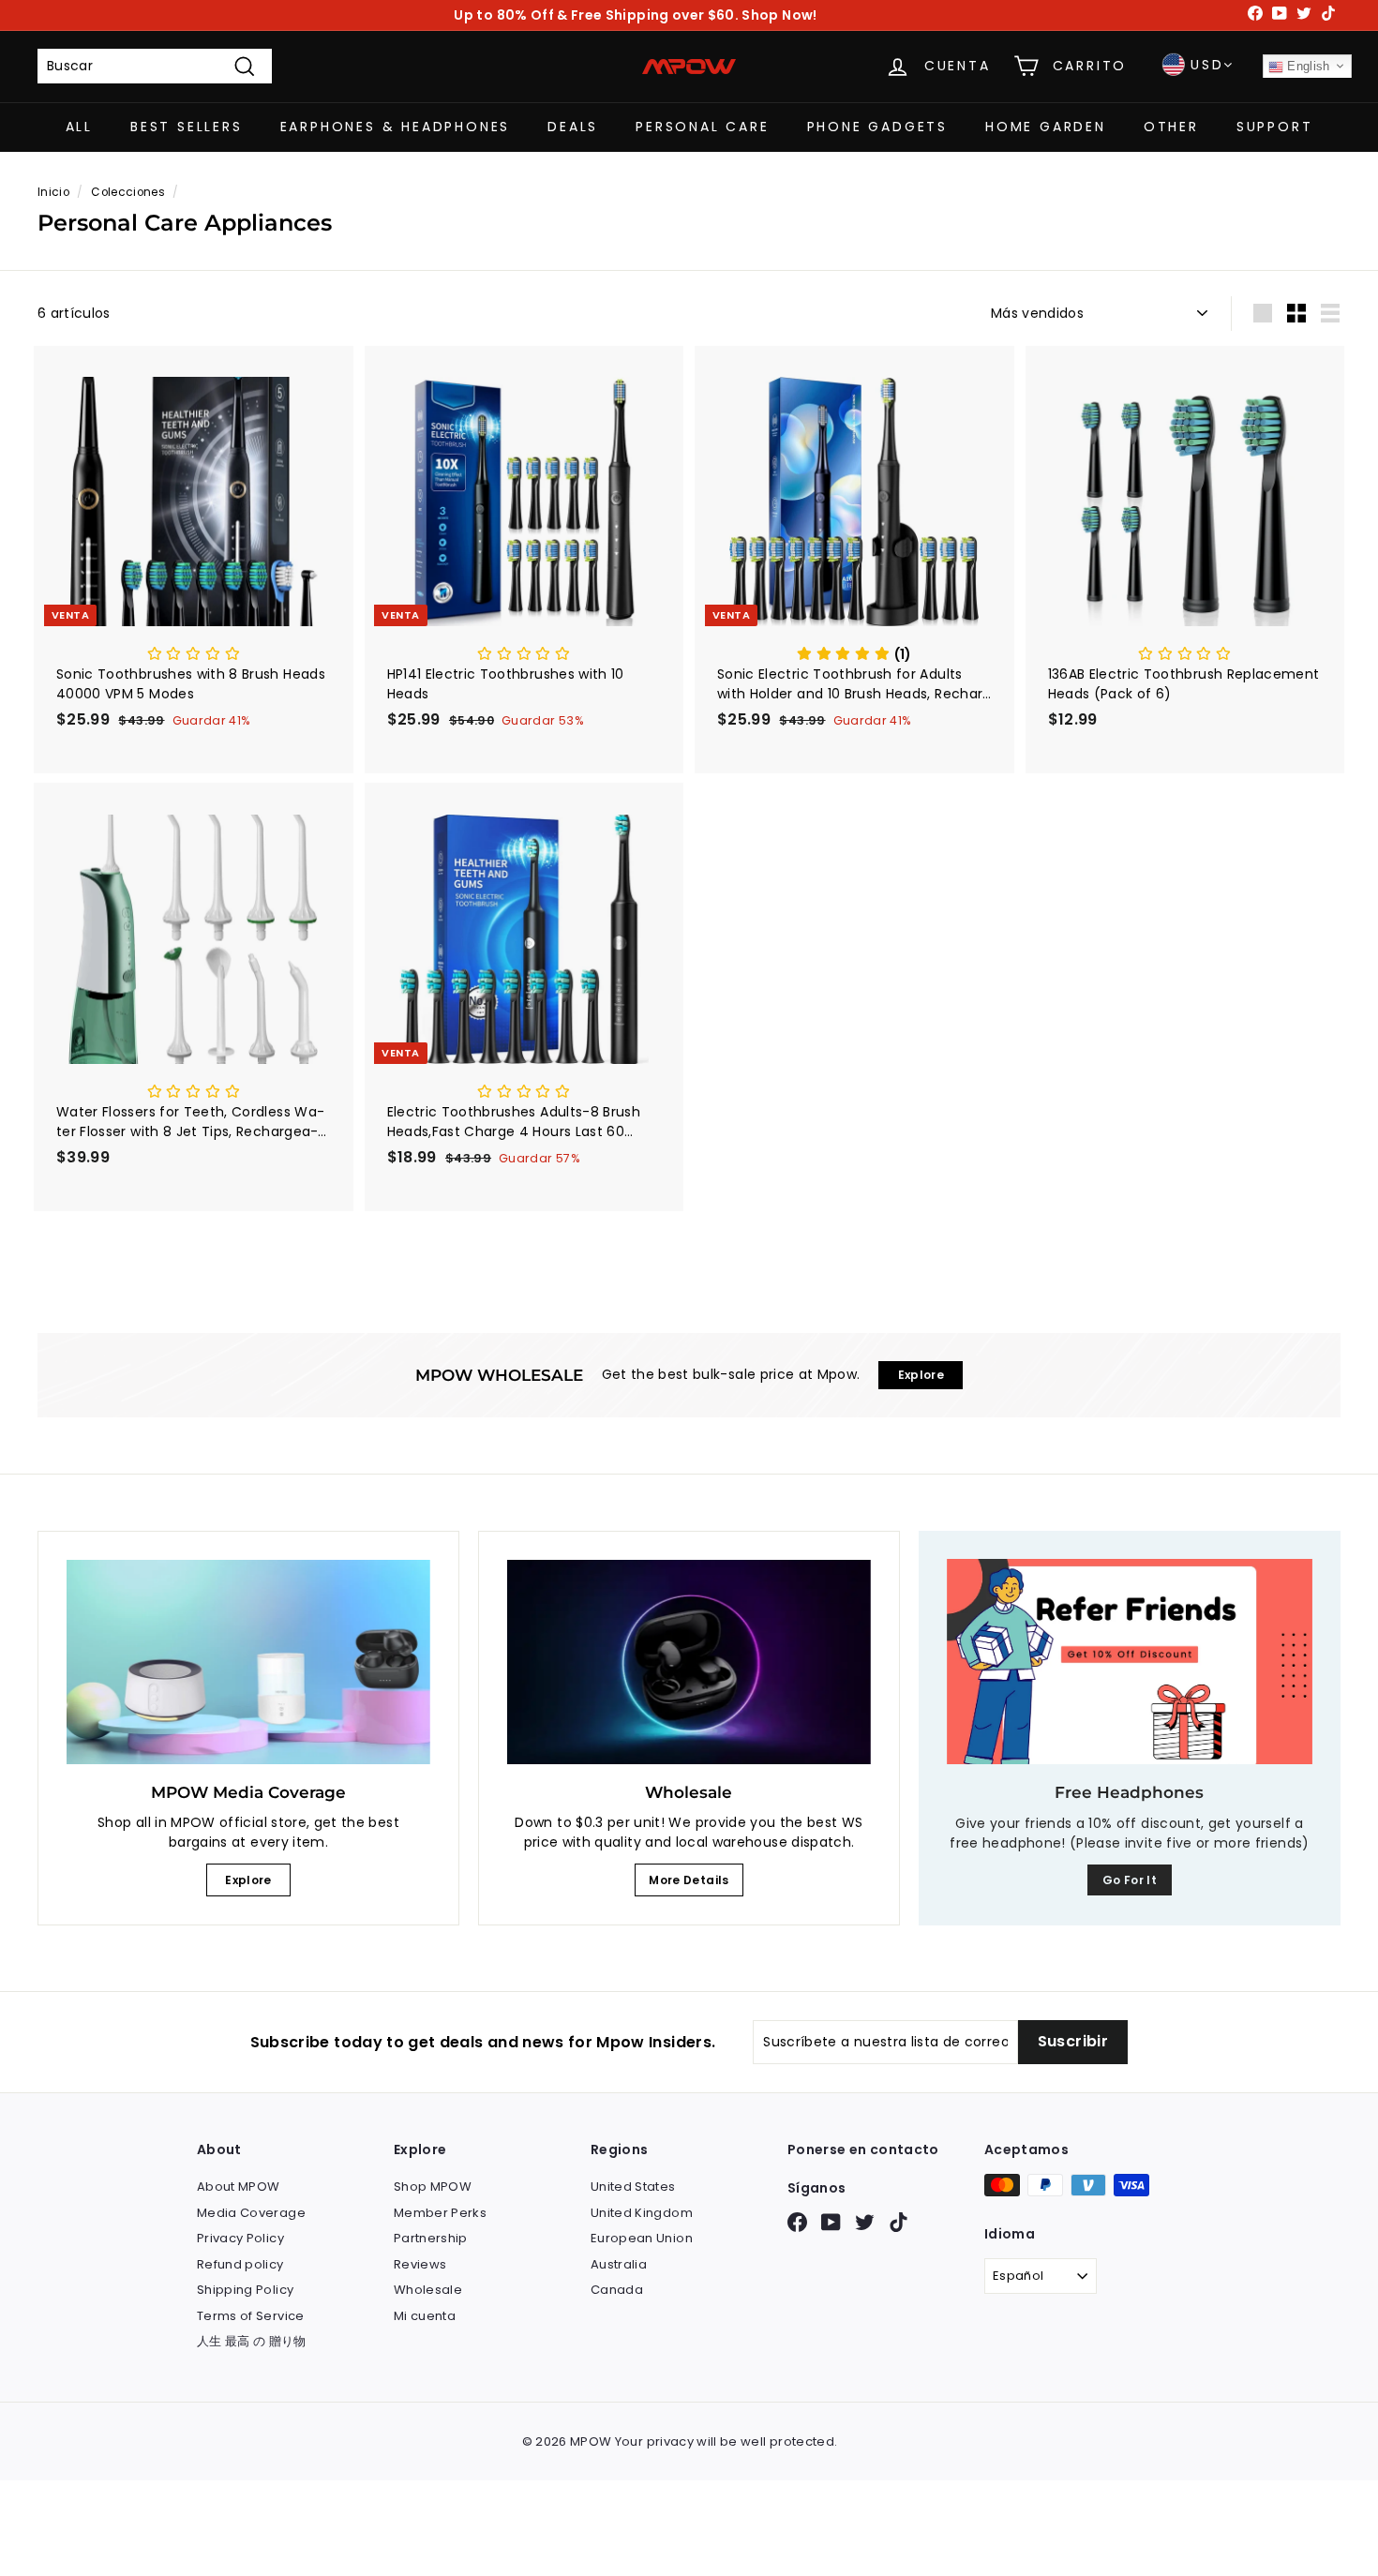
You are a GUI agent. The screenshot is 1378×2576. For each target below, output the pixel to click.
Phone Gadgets (877, 127)
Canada (617, 2290)
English (1307, 66)
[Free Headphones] (1130, 1662)
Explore (248, 1880)
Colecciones (128, 192)
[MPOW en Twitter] (865, 2222)
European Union (642, 2238)
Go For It (1130, 1880)
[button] (194, 654)
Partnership (431, 2238)
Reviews (420, 2264)
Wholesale (428, 2290)
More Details (689, 1880)
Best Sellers (187, 127)
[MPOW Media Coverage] (248, 1662)
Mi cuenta (425, 2316)
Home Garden (1046, 127)
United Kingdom (642, 2213)
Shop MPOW (433, 2187)
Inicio (53, 192)
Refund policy (240, 2264)
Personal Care (702, 127)
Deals (573, 127)
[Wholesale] (689, 1662)
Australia (619, 2264)
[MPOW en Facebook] (797, 2222)
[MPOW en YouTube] (831, 2222)
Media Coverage (251, 2213)
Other (1171, 127)
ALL (79, 127)
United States (633, 2187)
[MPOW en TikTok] (899, 2222)
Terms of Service (251, 2316)
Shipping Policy (245, 2290)
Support (1275, 127)
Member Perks (440, 2213)
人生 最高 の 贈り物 (252, 2341)
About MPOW (239, 2187)
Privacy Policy (240, 2238)
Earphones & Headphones (396, 127)
